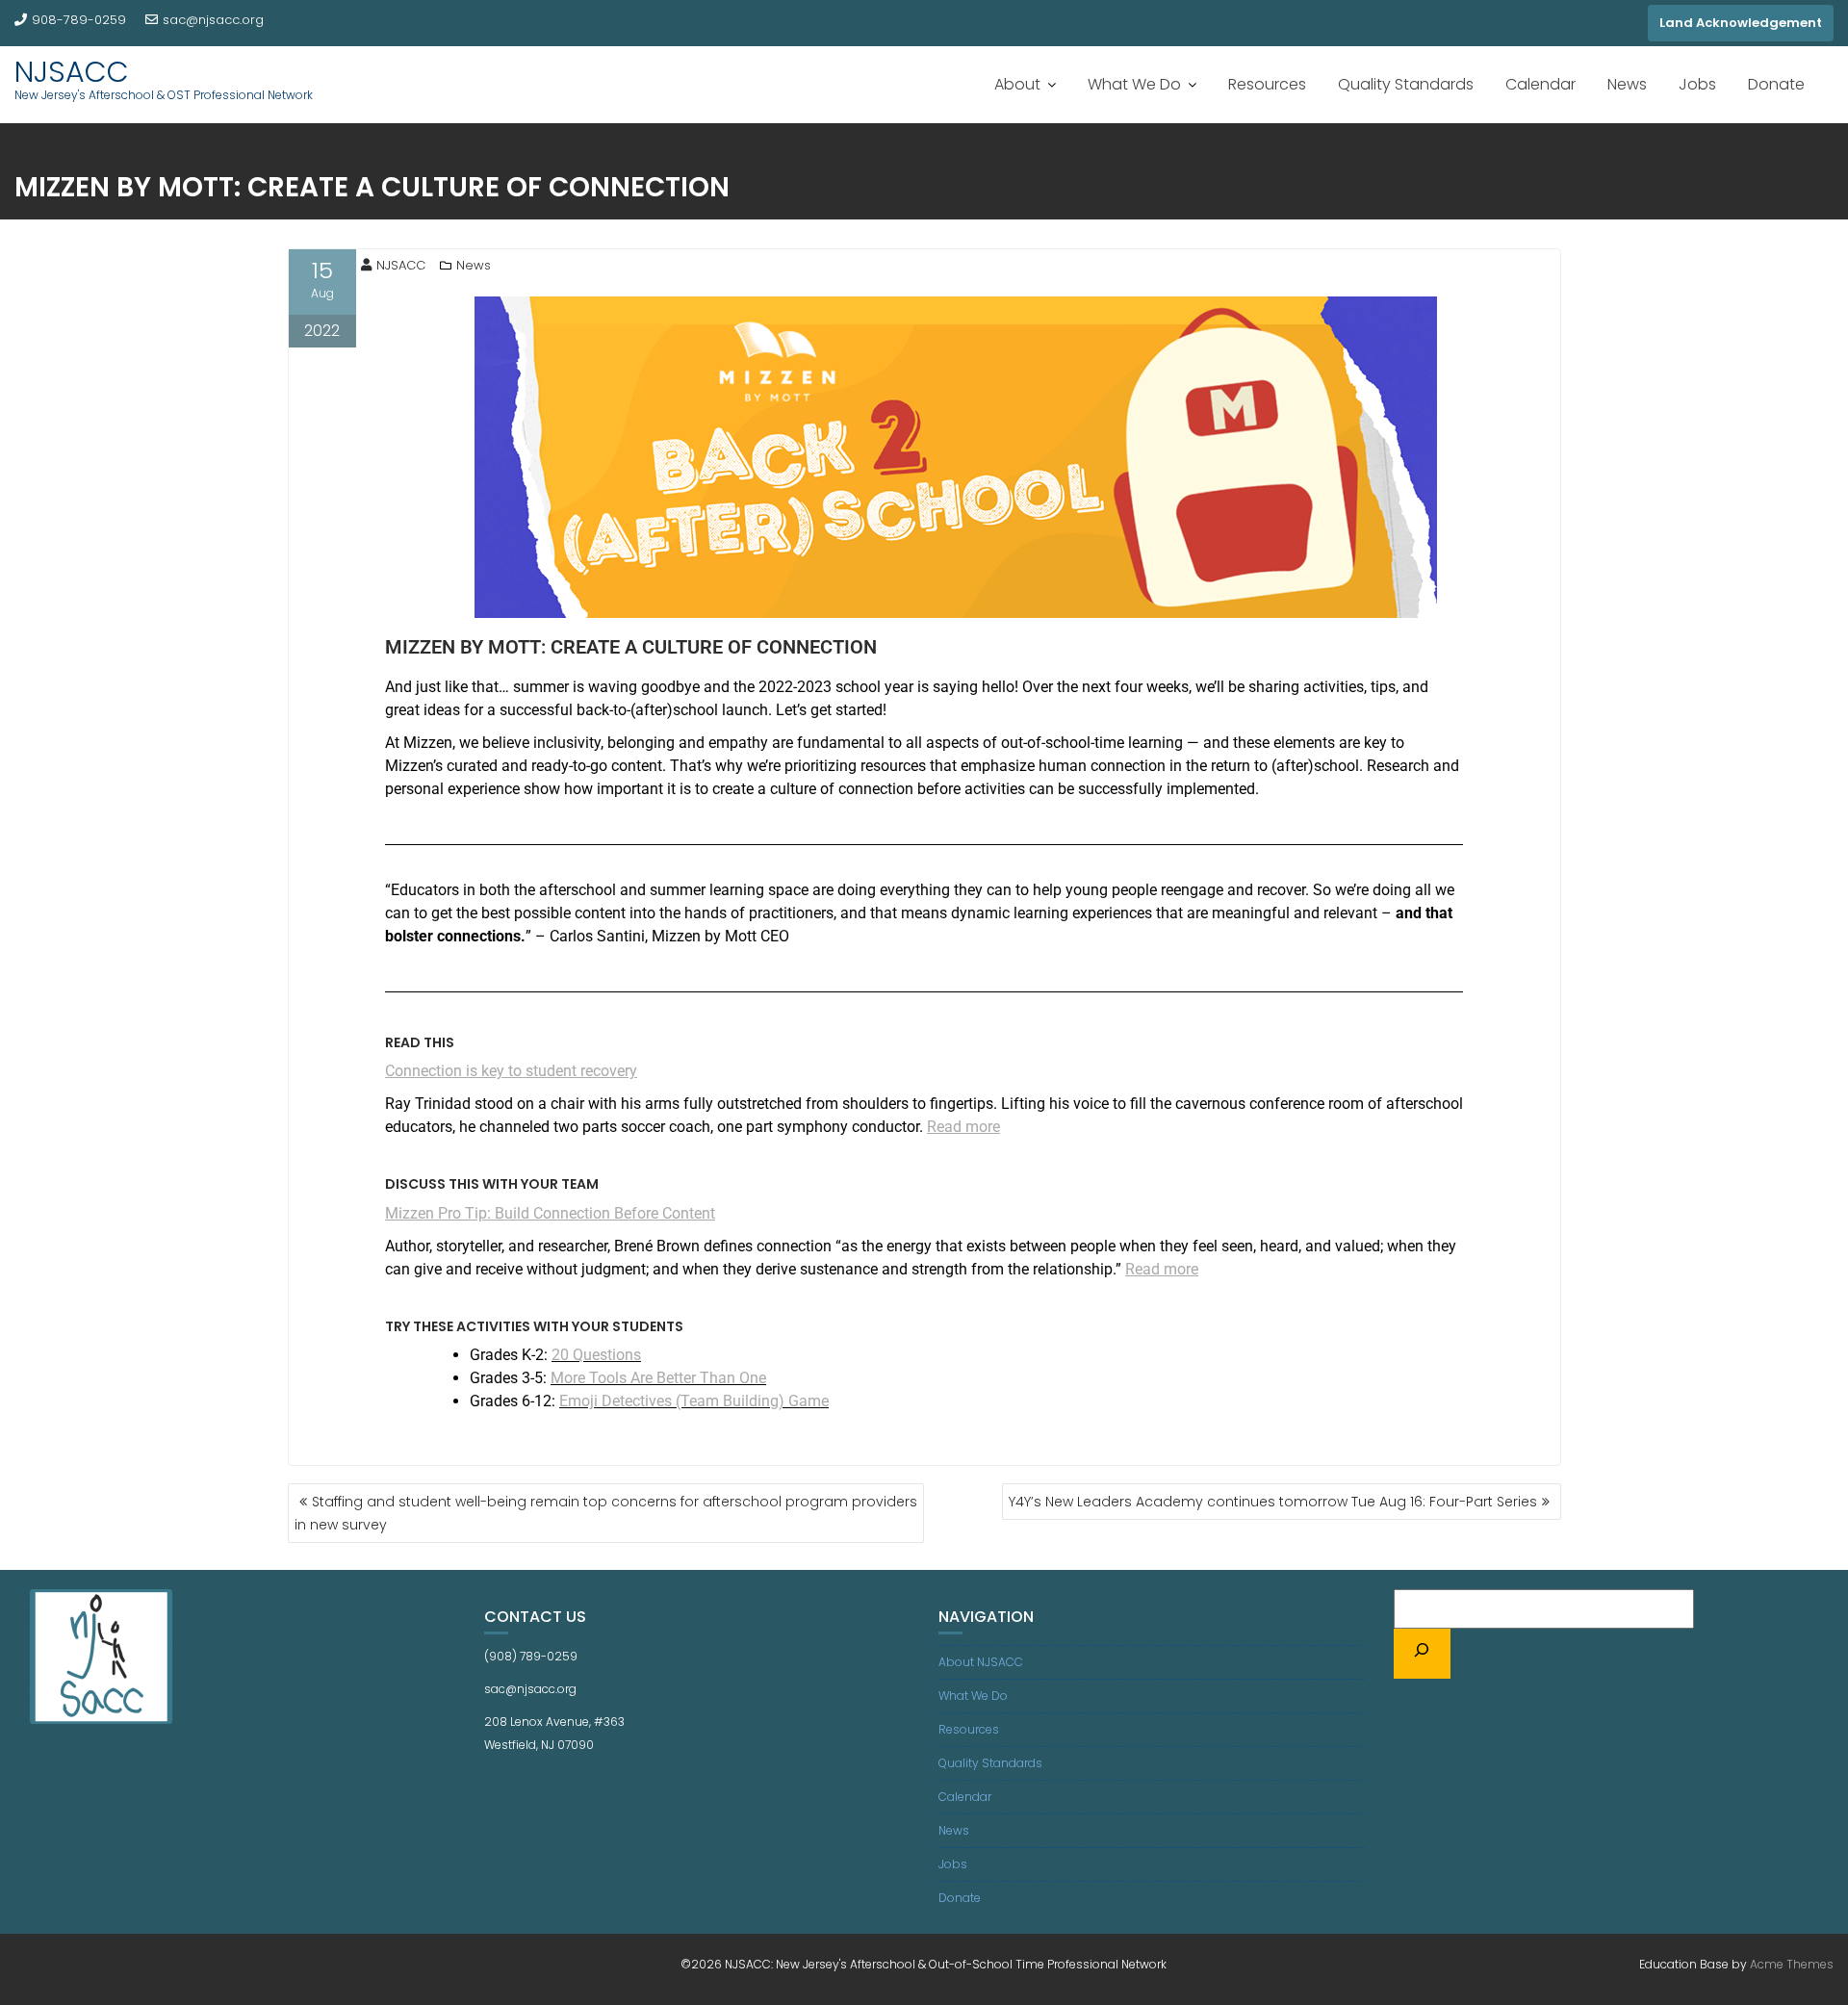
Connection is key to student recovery (511, 1071)
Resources (1267, 84)
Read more (963, 1127)
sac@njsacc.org (213, 20)
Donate (1776, 84)
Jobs (1697, 84)
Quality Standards (1406, 84)
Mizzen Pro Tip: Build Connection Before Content (550, 1213)
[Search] (1423, 1654)
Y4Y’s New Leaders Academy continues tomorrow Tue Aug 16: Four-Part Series (1273, 1502)
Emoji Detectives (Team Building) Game (694, 1401)
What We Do (1134, 84)
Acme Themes (1792, 1964)
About (1017, 84)
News (1627, 84)
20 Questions (596, 1355)
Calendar (1540, 84)
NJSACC (72, 72)
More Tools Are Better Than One (658, 1378)
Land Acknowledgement (1741, 23)
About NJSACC (981, 1662)
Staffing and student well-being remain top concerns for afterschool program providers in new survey (606, 1513)
